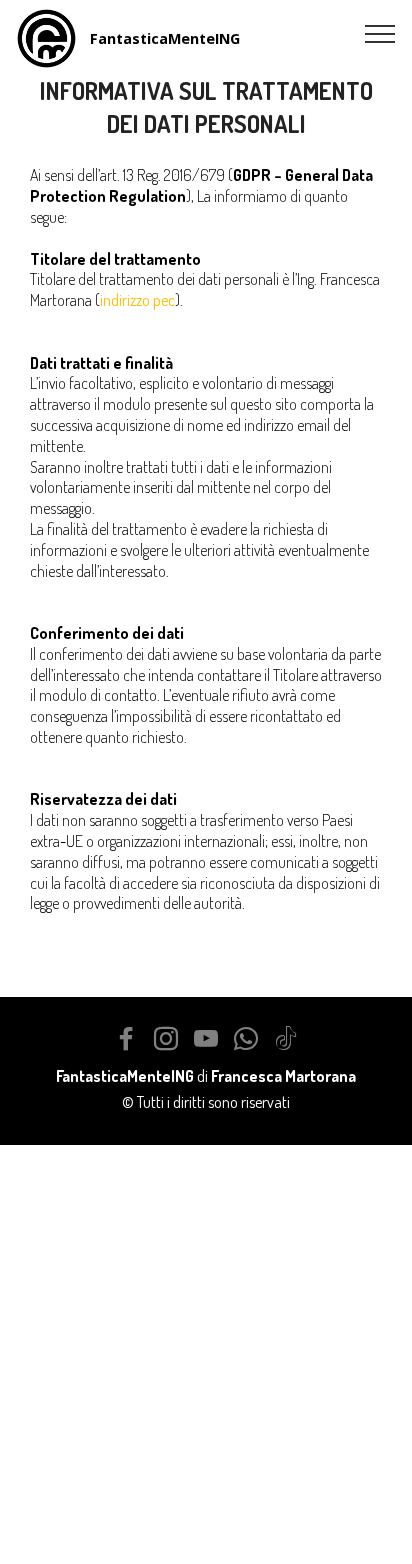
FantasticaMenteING (165, 38)
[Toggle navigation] (380, 33)
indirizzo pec (137, 300)
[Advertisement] (206, 1351)
